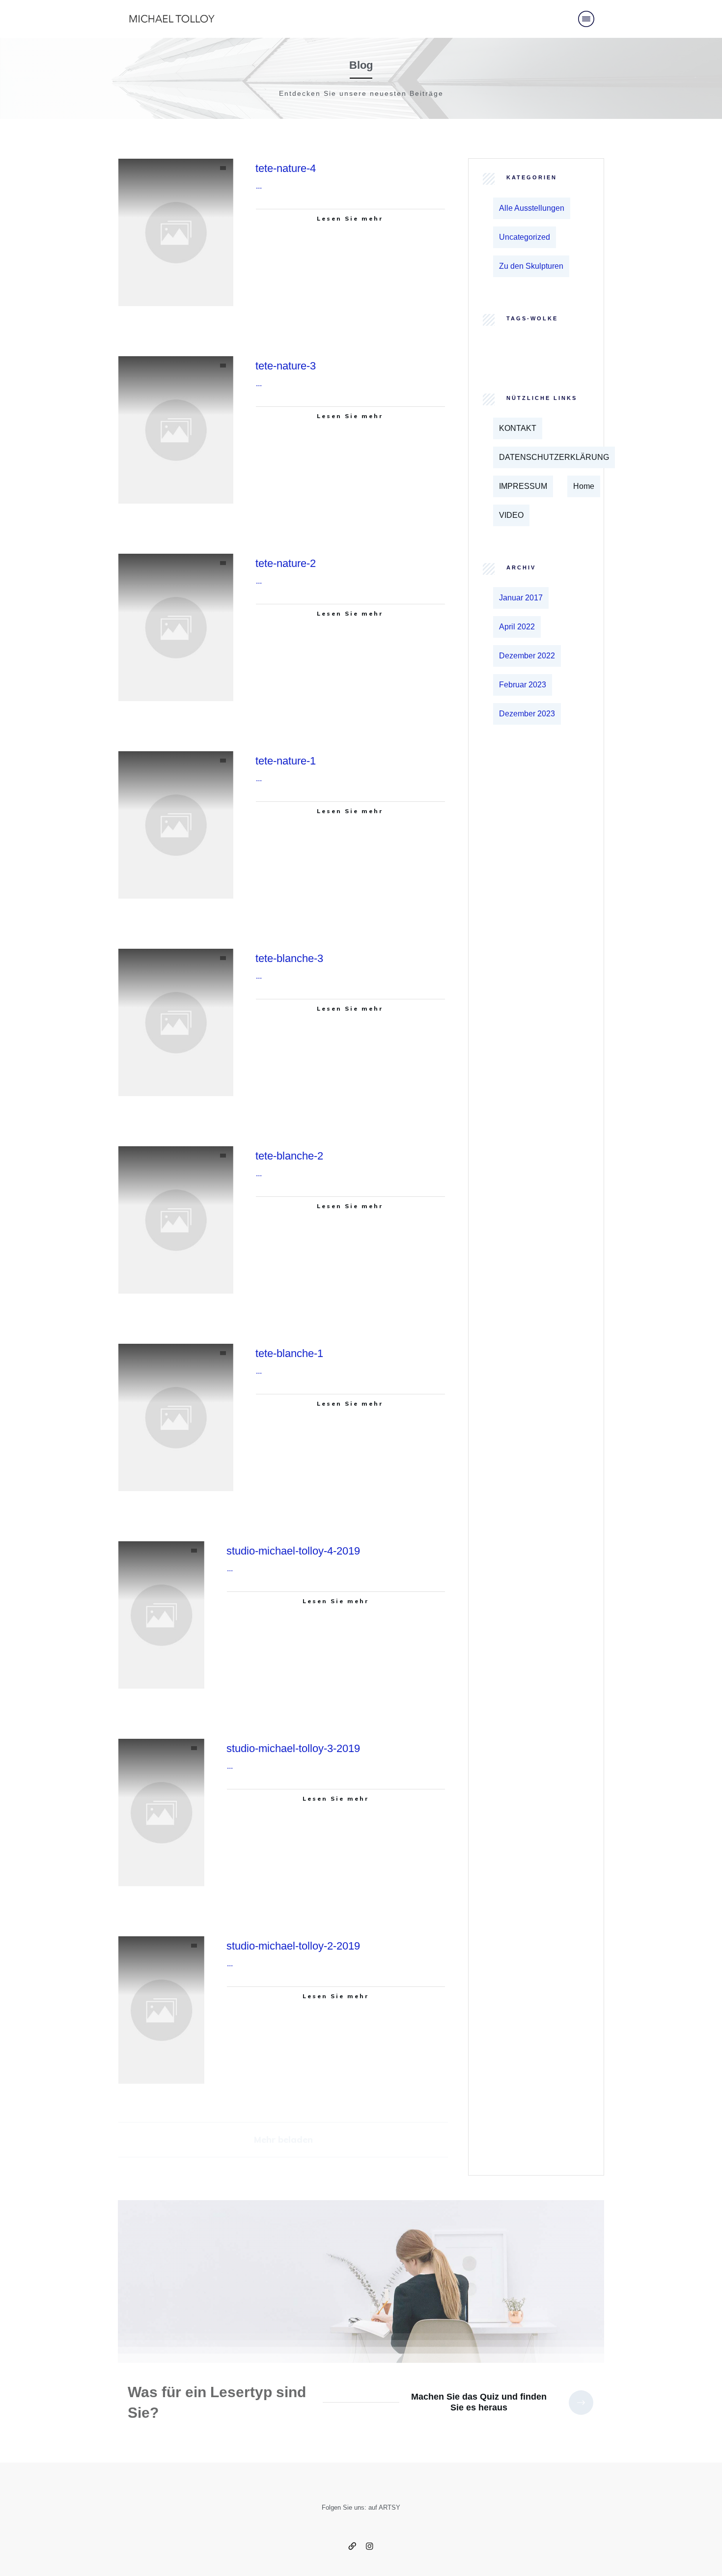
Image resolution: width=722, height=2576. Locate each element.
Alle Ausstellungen (532, 208)
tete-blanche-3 (289, 958)
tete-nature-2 (286, 563)
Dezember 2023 (527, 714)
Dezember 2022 (527, 656)
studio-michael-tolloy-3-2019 (293, 1748)
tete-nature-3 (286, 366)
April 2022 (517, 627)
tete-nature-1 (286, 761)
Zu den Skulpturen (531, 266)
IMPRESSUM (523, 486)
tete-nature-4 (286, 168)
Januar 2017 (521, 598)
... (259, 186)
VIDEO (511, 515)
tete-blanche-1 (289, 1353)
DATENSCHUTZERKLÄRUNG (554, 457)
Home (584, 486)
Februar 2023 (523, 685)
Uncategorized (525, 237)
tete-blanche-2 (289, 1156)
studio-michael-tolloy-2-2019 (293, 1946)
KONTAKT (518, 428)
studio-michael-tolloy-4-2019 (293, 1551)
